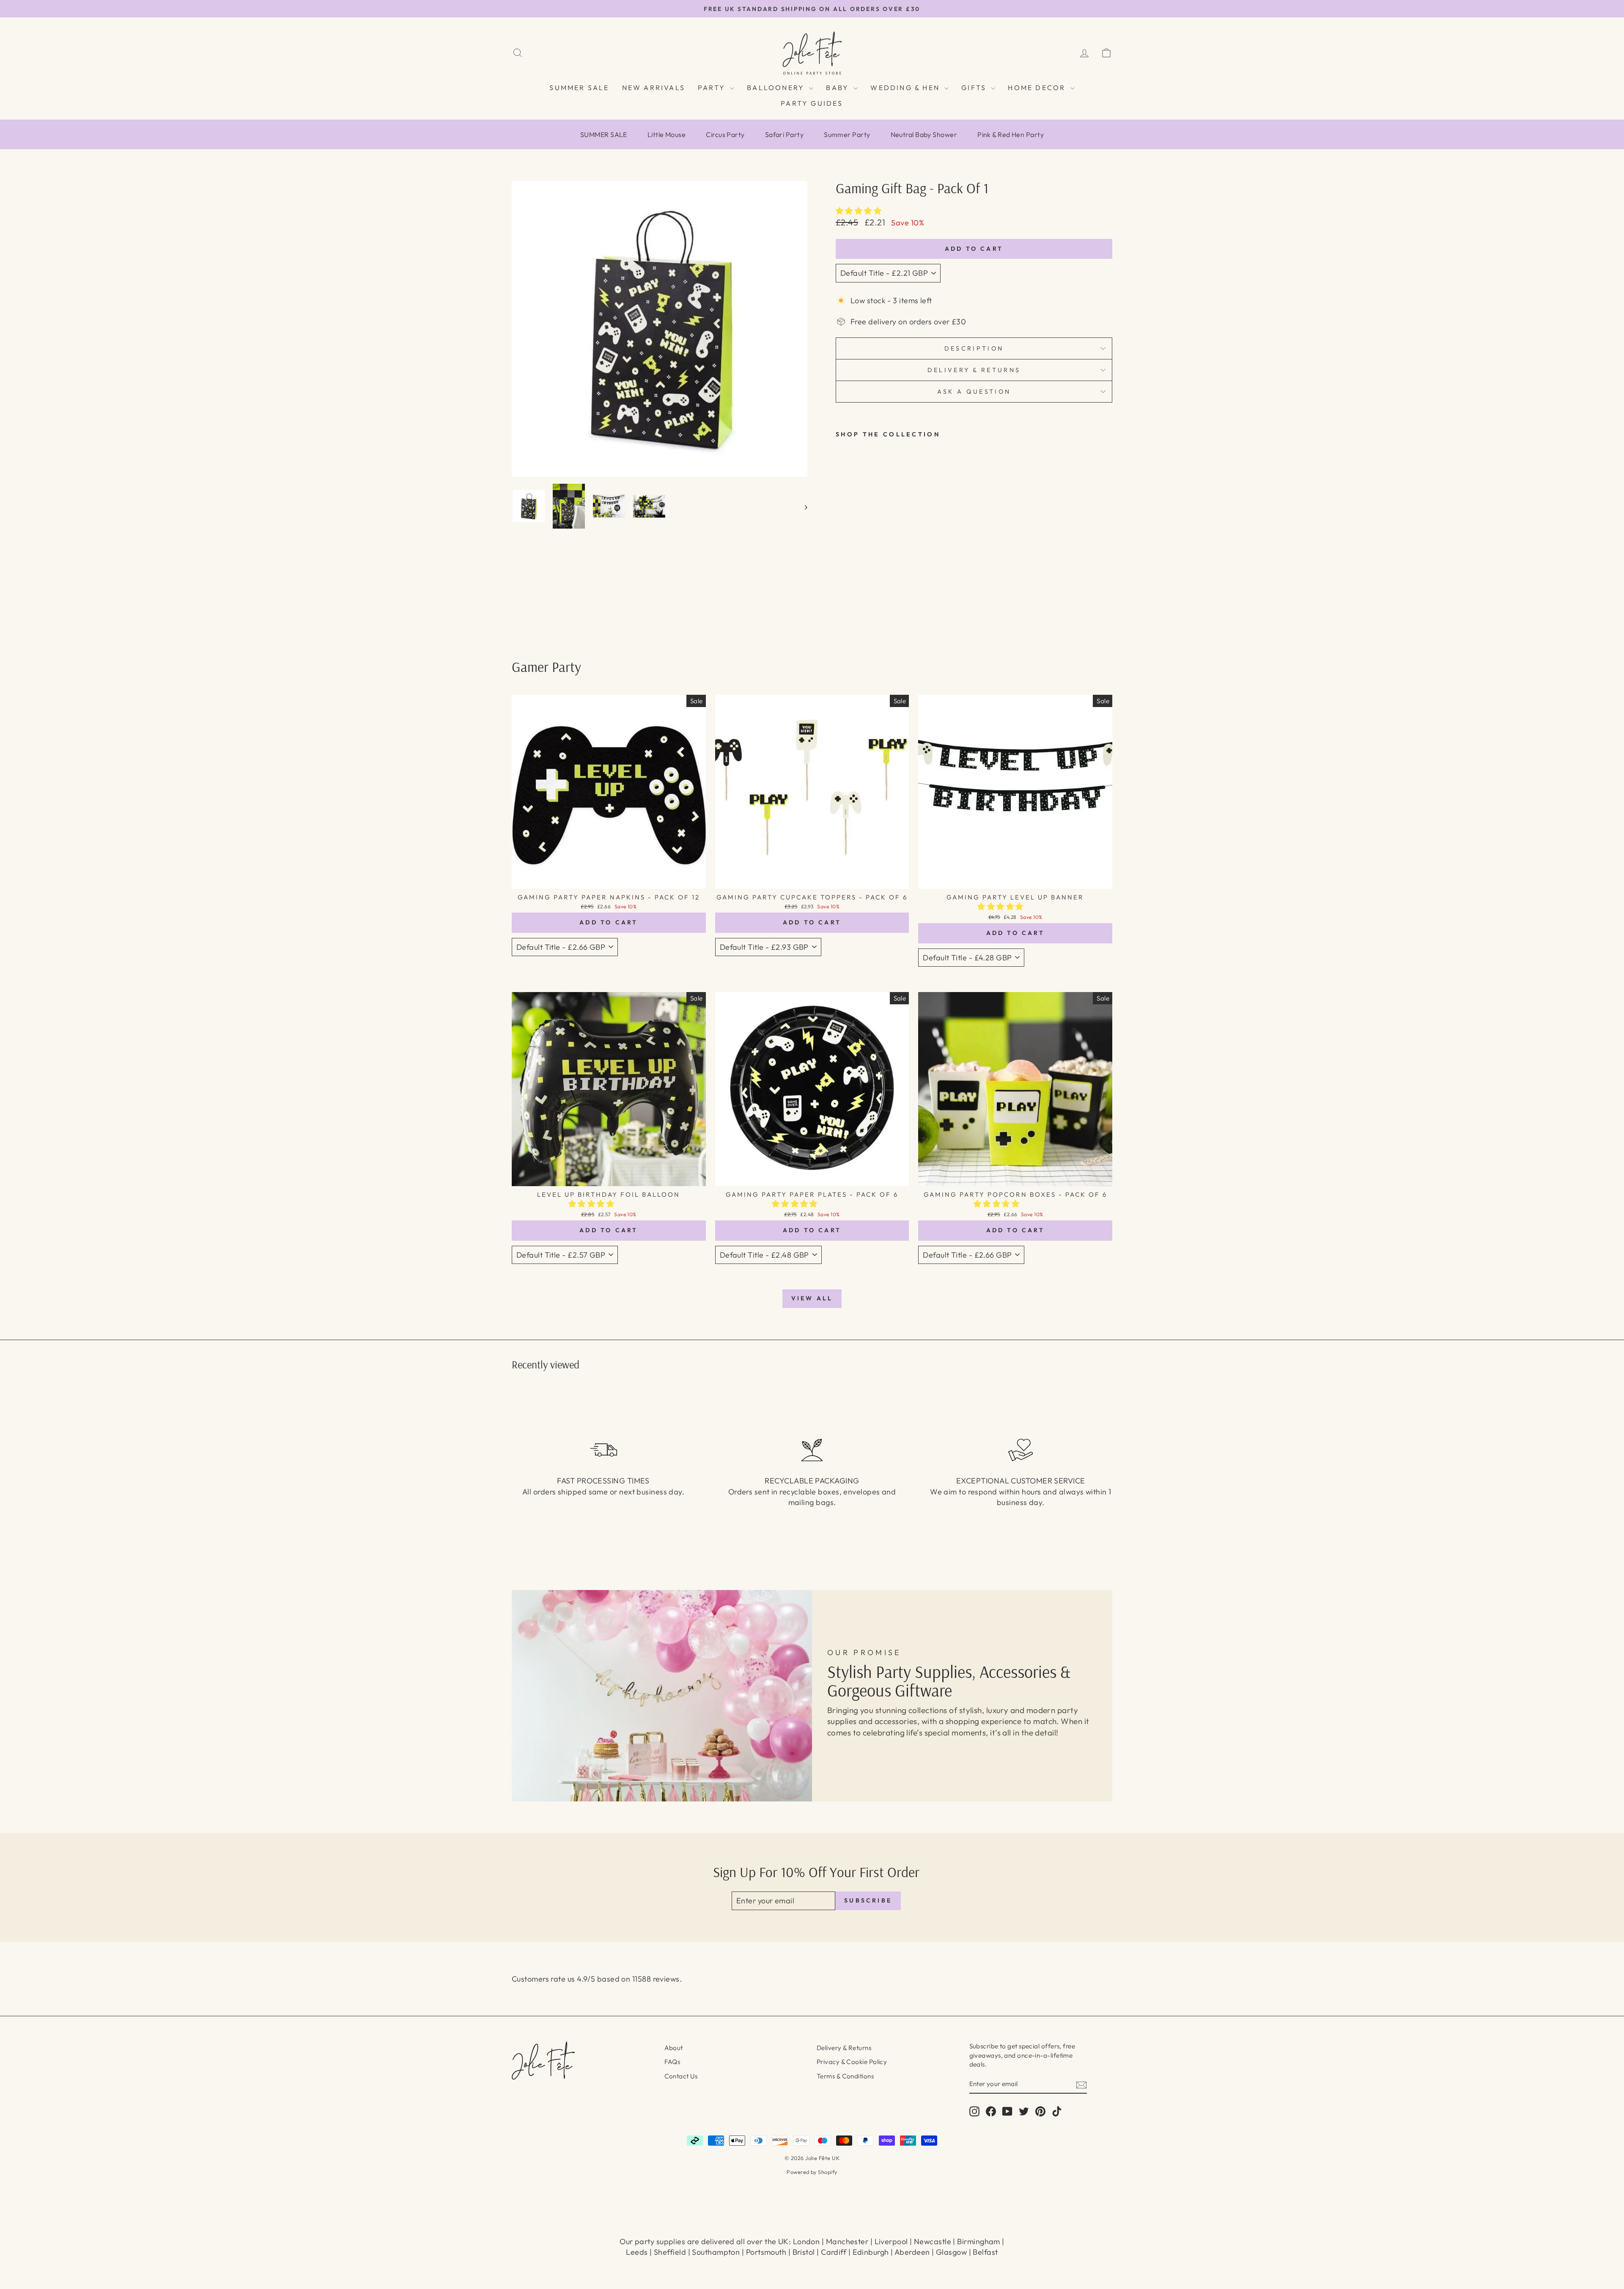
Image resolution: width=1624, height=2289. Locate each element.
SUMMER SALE (579, 88)
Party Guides (812, 103)
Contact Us (681, 2076)
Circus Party (725, 134)
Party (713, 88)
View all (812, 1298)
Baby (839, 88)
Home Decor (1038, 88)
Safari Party (784, 134)
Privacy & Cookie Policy (852, 2062)
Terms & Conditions (845, 2076)
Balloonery (777, 88)
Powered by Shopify (812, 2172)
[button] (860, 211)
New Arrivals (654, 88)
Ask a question (974, 392)
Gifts (975, 88)
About (674, 2048)
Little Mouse (667, 134)
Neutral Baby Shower (924, 134)
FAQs (672, 2062)
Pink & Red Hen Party (1011, 134)
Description (974, 348)
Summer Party (847, 134)
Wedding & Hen (906, 88)
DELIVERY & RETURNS (974, 370)
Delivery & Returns (844, 2048)
